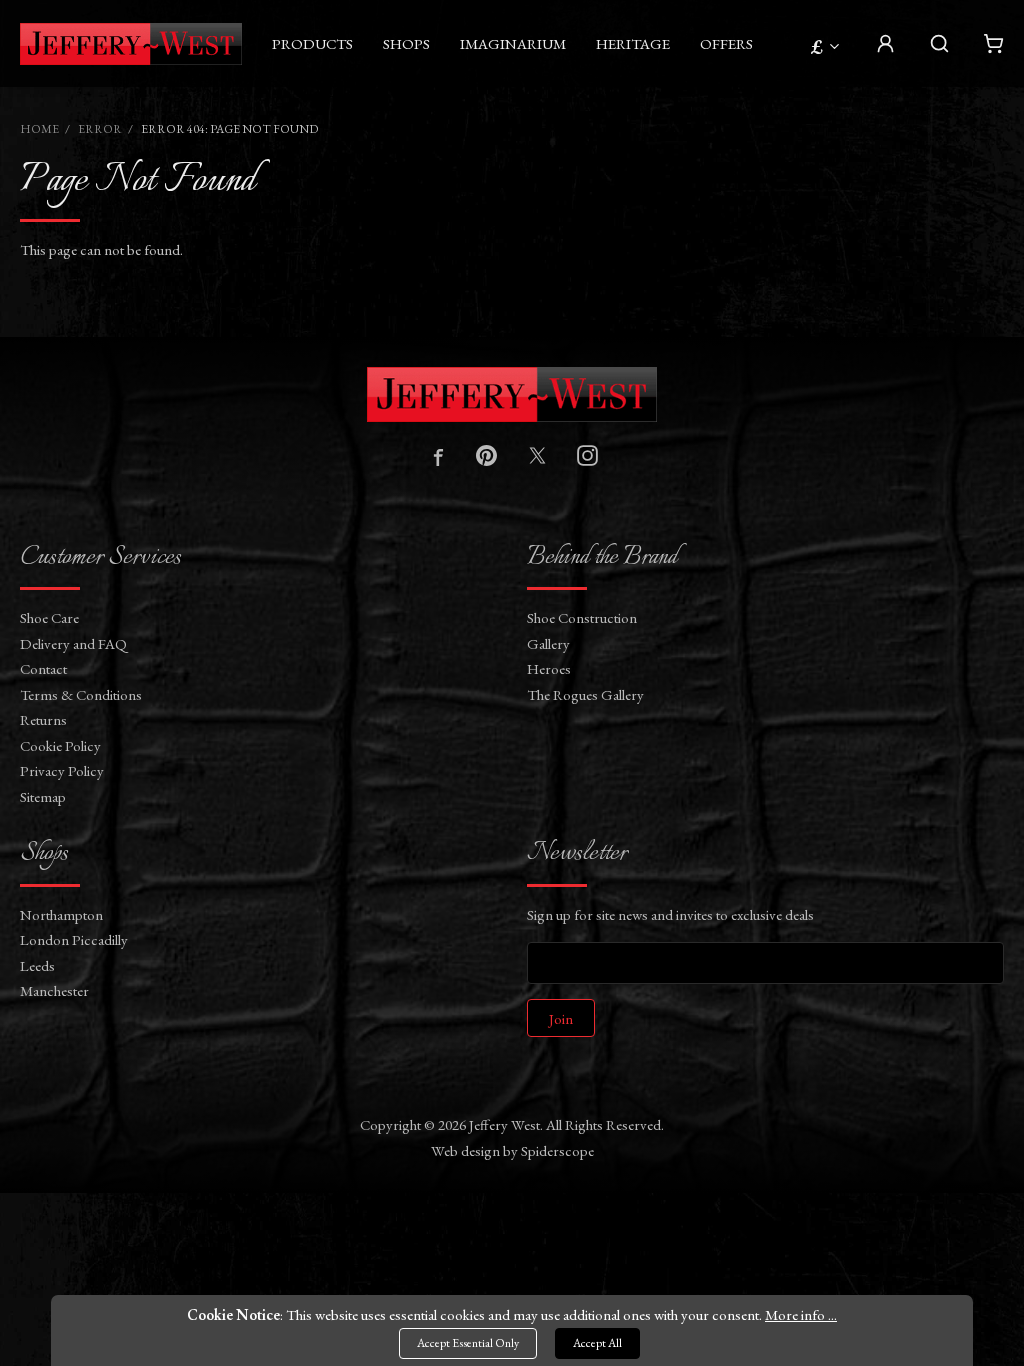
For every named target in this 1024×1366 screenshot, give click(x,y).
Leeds (37, 965)
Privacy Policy (62, 770)
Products (312, 43)
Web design (465, 1150)
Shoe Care (49, 617)
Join (561, 1018)
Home (39, 129)
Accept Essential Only (468, 1343)
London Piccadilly (74, 939)
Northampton (61, 914)
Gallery (548, 643)
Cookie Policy (60, 745)
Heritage (633, 43)
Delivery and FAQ (73, 643)
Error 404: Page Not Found (229, 129)
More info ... (801, 1314)
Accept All (597, 1343)
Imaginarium (513, 43)
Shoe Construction (582, 617)
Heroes (549, 668)
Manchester (54, 990)
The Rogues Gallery (585, 694)
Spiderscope (557, 1150)
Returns (43, 719)
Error (100, 129)
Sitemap (43, 796)
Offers (726, 43)
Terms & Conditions (81, 694)
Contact (43, 668)
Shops (406, 43)
